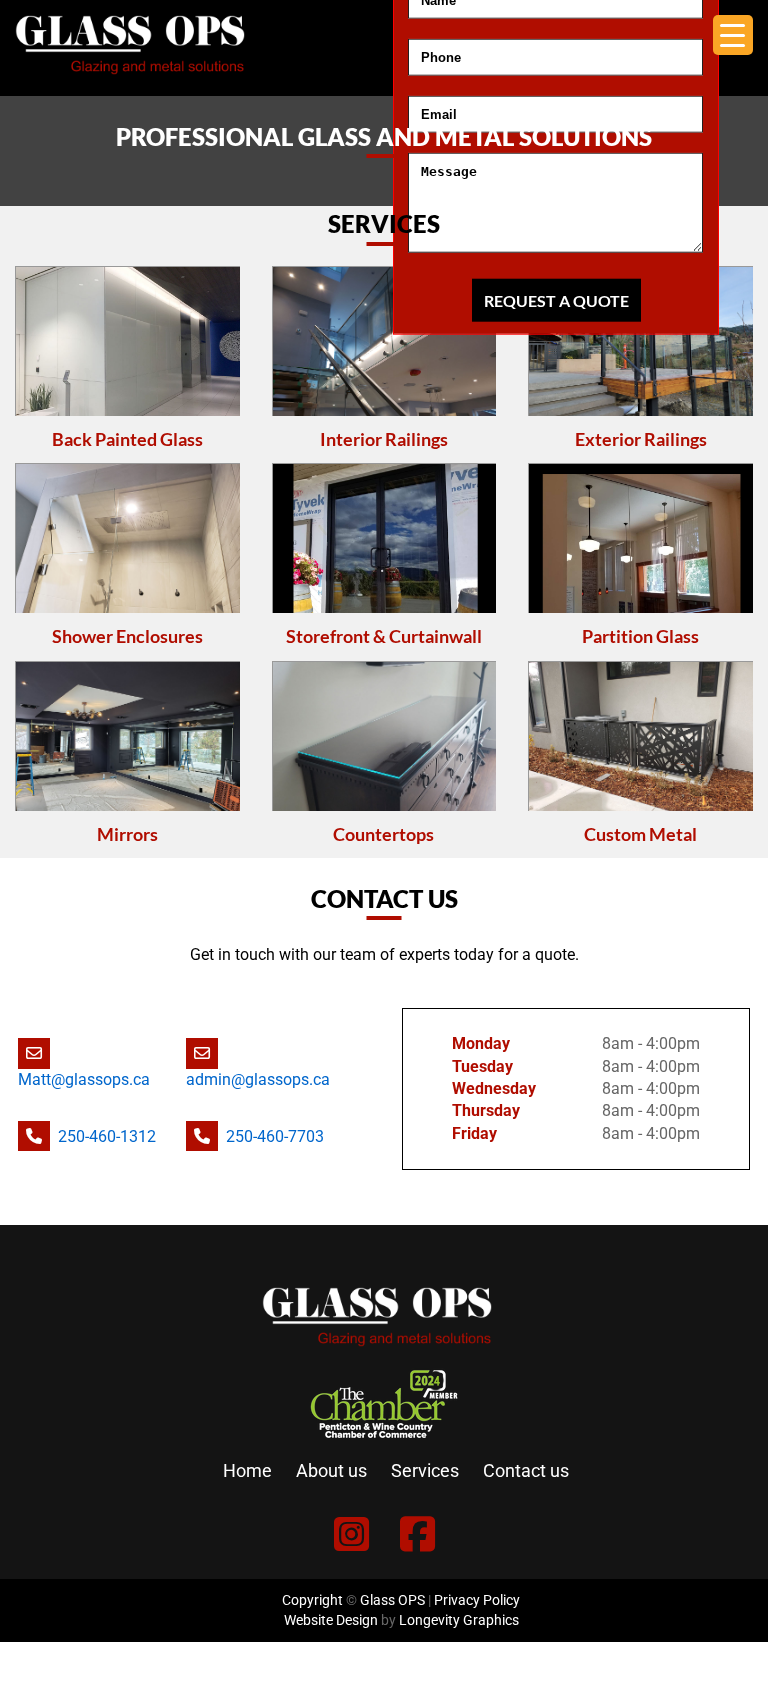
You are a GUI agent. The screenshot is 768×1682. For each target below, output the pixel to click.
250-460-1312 (107, 1136)
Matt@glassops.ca (84, 1079)
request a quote (556, 300)
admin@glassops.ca (258, 1079)
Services (425, 1470)
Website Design (331, 1620)
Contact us (526, 1470)
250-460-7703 (275, 1136)
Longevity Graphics (459, 1620)
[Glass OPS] (130, 84)
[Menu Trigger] (733, 35)
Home (247, 1470)
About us (331, 1470)
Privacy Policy (477, 1600)
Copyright (312, 1600)
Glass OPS (392, 1600)
